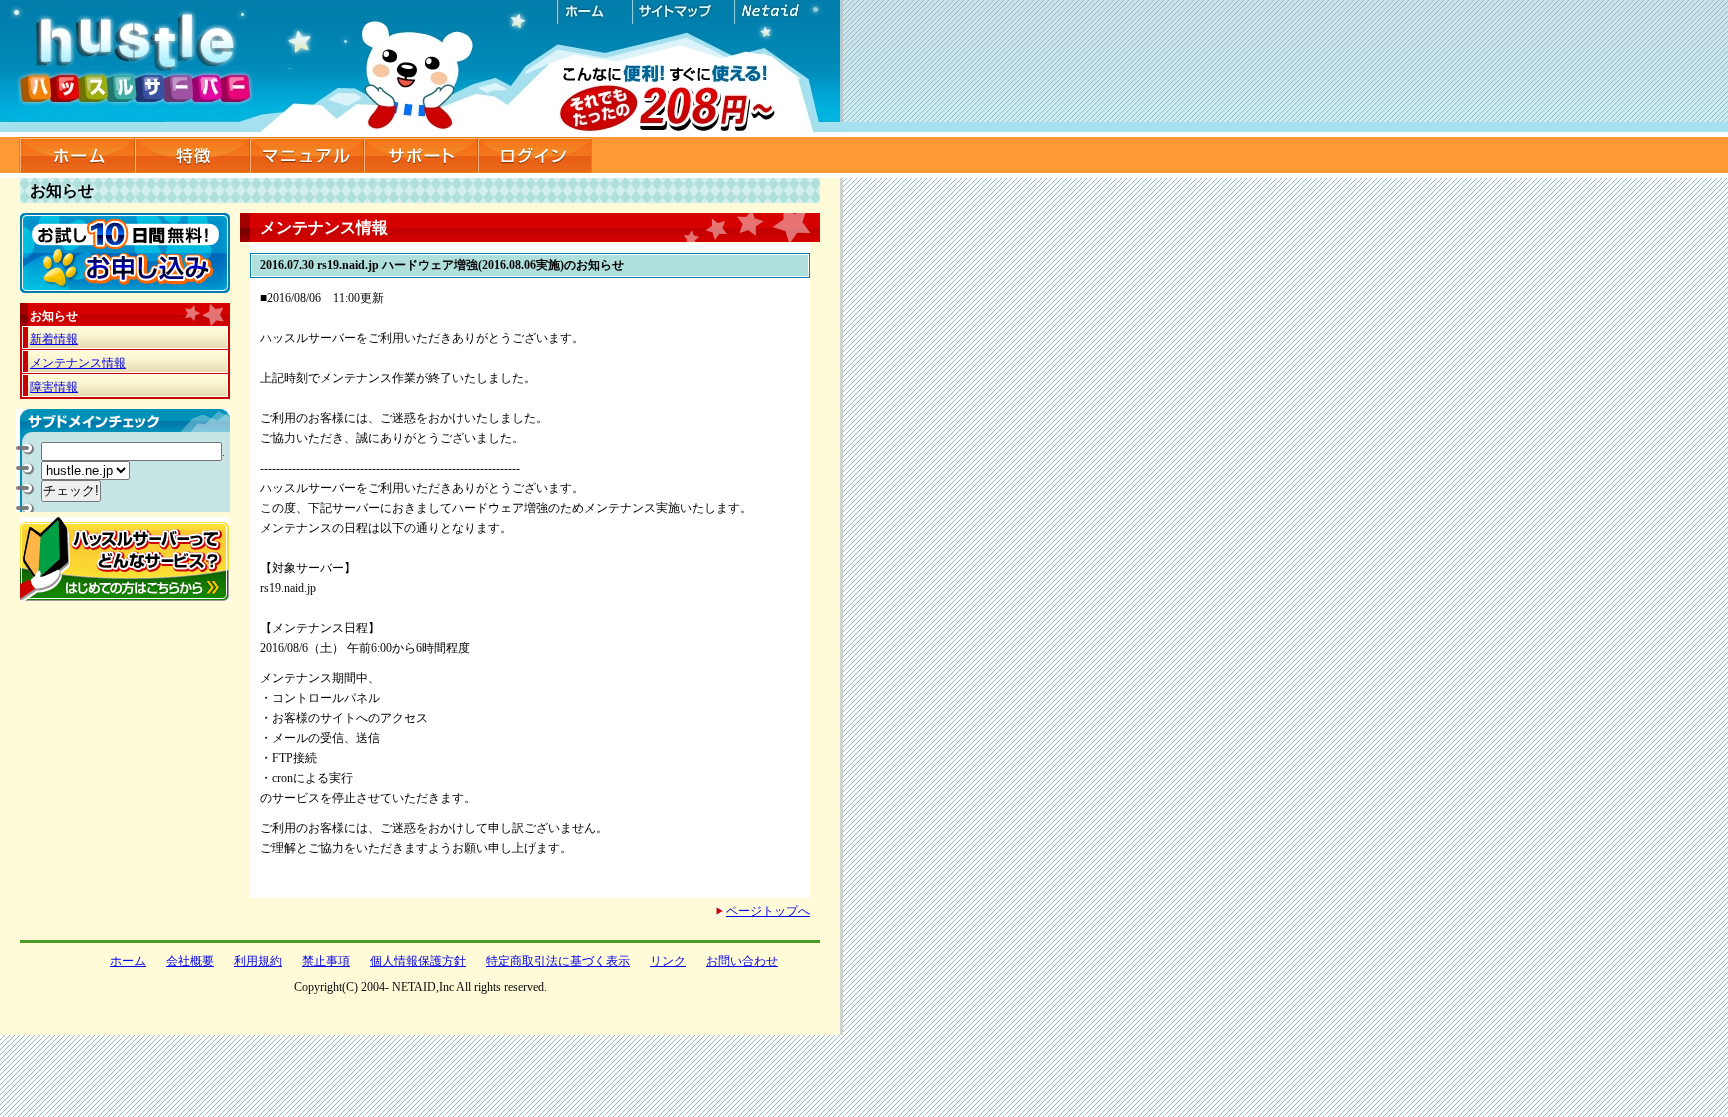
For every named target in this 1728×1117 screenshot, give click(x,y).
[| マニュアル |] (307, 155)
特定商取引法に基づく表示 (558, 961)
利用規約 (258, 961)
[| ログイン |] (535, 155)
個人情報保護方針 (418, 961)
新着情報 (54, 339)
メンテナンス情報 (78, 363)
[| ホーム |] (77, 155)
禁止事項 (326, 961)
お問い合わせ (742, 961)
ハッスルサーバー (421, 68)
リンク (668, 961)
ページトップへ (768, 911)
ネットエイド (782, 12)
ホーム (594, 12)
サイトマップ (682, 12)
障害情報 (54, 387)
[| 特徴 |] (192, 155)
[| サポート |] (421, 155)
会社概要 (190, 961)
